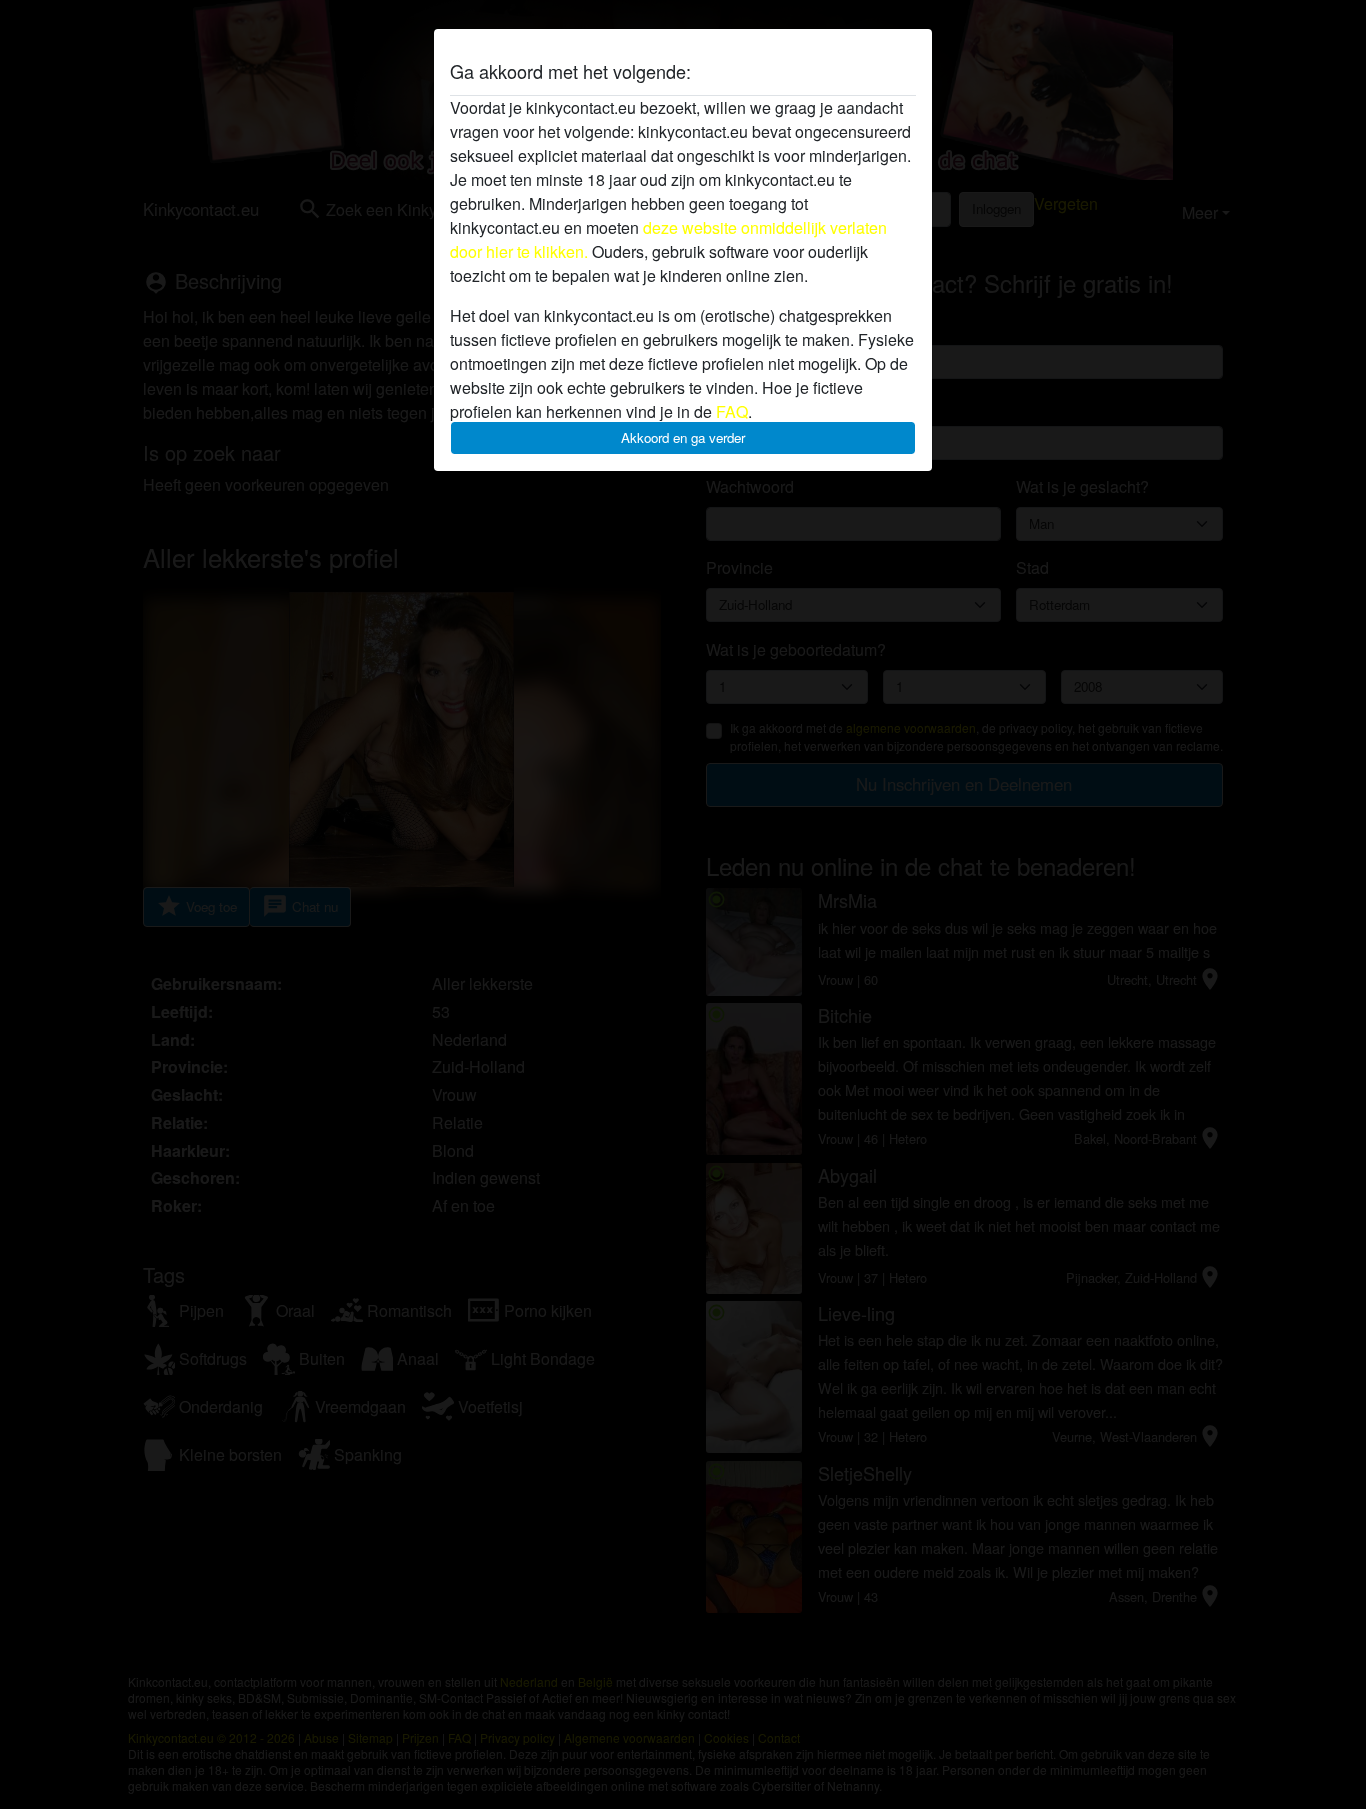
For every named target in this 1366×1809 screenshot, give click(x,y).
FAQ (732, 411)
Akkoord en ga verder (683, 437)
